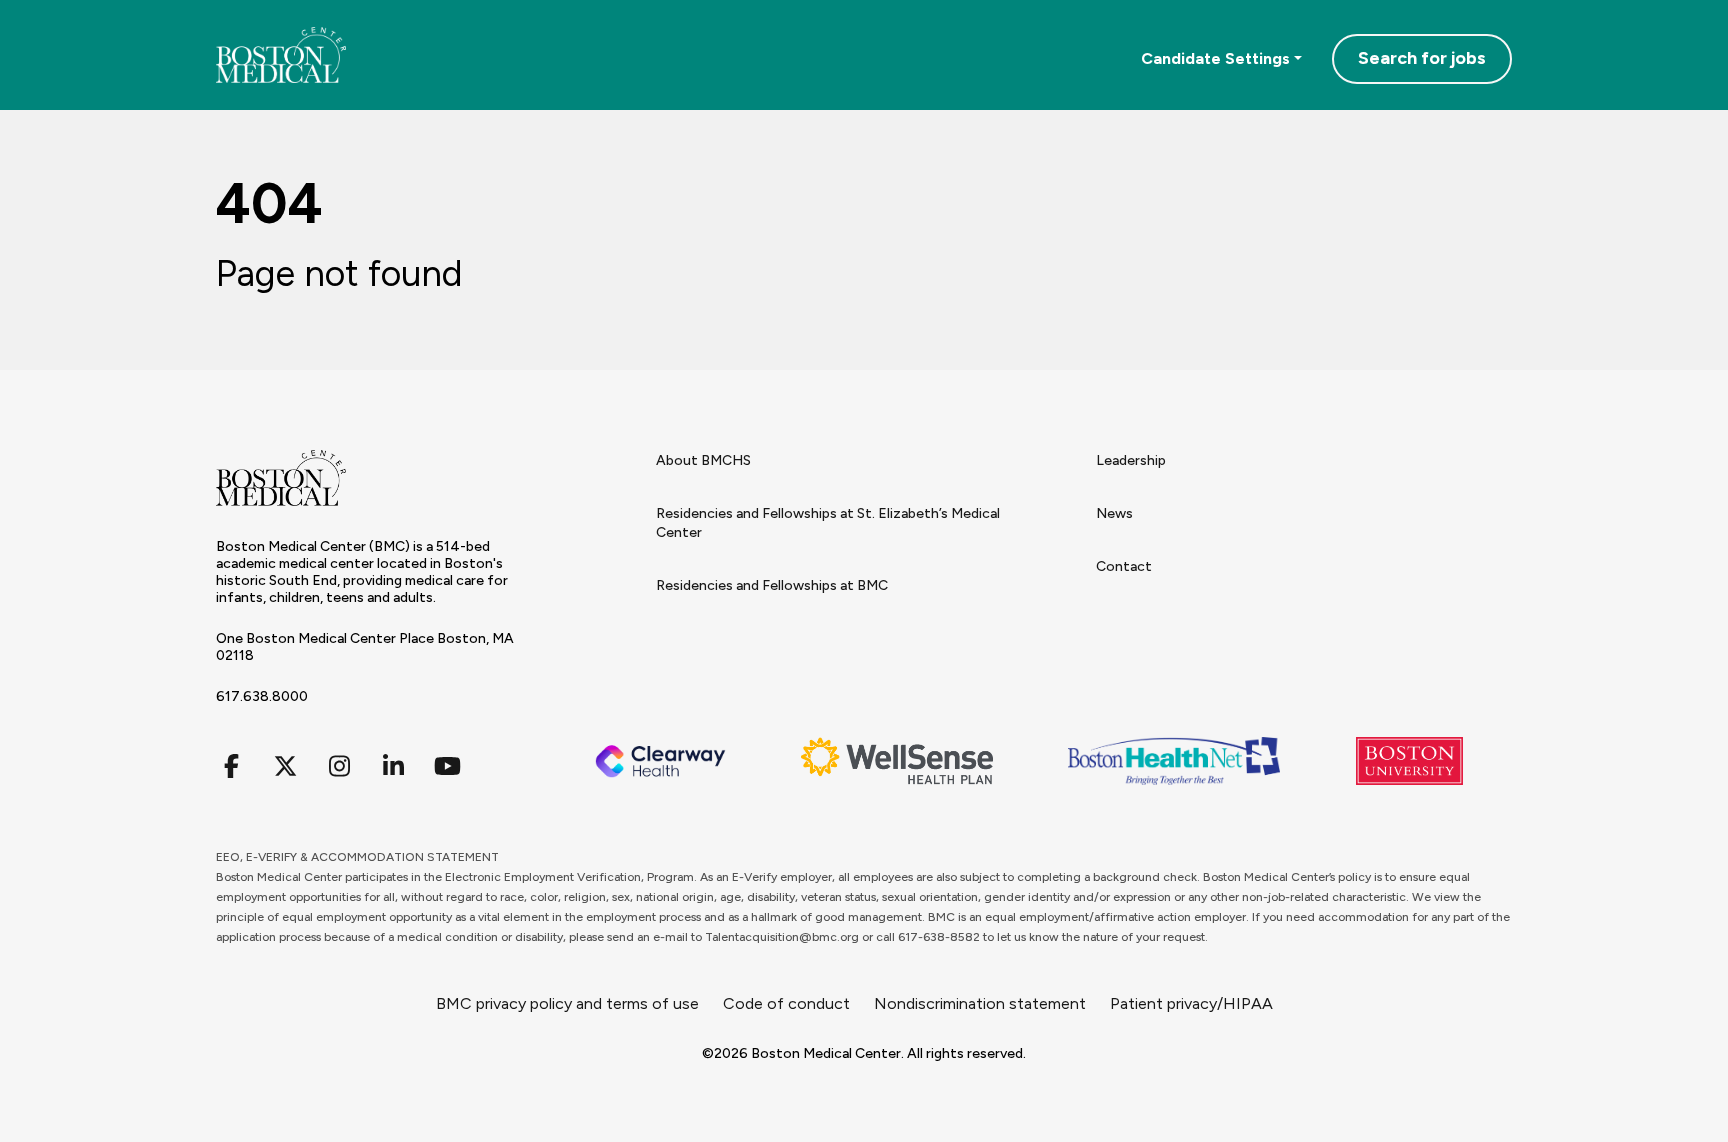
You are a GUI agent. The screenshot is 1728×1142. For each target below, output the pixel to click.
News (1114, 513)
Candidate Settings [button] (1215, 58)
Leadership (1131, 460)
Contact (1124, 566)
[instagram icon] (339, 766)
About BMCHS (703, 460)
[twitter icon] (285, 766)
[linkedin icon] (393, 766)
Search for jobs (1422, 58)
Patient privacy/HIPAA (1191, 1003)
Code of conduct (786, 1003)
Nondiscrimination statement (980, 1003)
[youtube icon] (447, 766)
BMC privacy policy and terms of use (567, 1003)
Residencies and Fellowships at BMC (772, 585)
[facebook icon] (231, 766)
